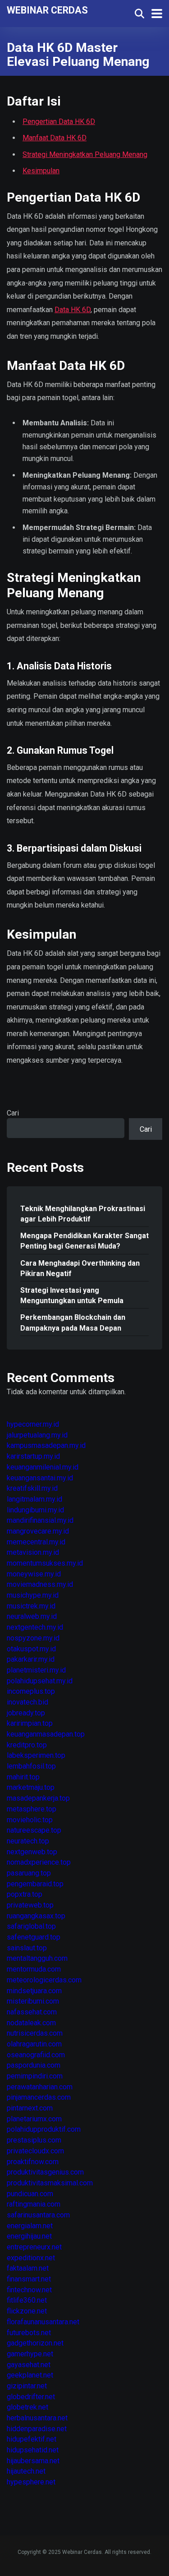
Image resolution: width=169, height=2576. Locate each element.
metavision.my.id (33, 1552)
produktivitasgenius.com (45, 2172)
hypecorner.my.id (33, 1424)
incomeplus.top (31, 1691)
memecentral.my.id (36, 1542)
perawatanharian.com (40, 2087)
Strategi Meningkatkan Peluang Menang (85, 154)
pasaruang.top (29, 1873)
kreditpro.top (27, 1745)
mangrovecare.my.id (38, 1531)
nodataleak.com (31, 2023)
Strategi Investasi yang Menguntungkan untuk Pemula (72, 1295)
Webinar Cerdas (47, 10)
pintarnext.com (30, 2108)
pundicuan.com (30, 2194)
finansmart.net (29, 2279)
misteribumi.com (33, 2001)
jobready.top (26, 1713)
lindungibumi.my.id (35, 1510)
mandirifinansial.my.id (40, 1520)
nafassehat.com (32, 2012)
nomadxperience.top (39, 1862)
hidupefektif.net (32, 2439)
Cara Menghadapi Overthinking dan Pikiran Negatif (80, 1268)
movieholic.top (30, 1820)
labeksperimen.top (36, 1755)
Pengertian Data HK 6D (59, 122)
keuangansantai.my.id (40, 1478)
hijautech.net (26, 2471)
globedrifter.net (31, 2397)
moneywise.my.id (34, 1574)
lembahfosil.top (31, 1766)
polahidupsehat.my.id (40, 1681)
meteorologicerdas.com (44, 1980)
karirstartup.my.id (33, 1456)
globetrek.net (27, 2407)
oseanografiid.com (36, 2055)
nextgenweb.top (32, 1852)
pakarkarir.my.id (31, 1659)
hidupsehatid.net (33, 2450)
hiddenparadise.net (37, 2429)
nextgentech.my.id (35, 1627)
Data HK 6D (73, 310)
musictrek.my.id (31, 1606)
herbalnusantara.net (37, 2418)
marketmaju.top (31, 1787)
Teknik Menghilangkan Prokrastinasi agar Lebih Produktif (83, 1214)
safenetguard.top (34, 1937)
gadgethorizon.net (35, 2343)
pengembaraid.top (35, 1884)
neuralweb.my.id (32, 1616)
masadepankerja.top (38, 1798)
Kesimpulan (41, 171)
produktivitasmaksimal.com (50, 2183)
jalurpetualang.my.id (37, 1435)
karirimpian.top (30, 1723)
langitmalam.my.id (34, 1499)
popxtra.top (25, 1894)
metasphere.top (32, 1809)
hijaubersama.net (33, 2461)
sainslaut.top (27, 1948)
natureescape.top (34, 1830)
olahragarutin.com (34, 2044)
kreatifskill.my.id (32, 1488)
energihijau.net (29, 2236)
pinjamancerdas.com (39, 2097)
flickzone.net (27, 2311)
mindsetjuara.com (34, 1991)
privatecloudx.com (35, 2151)
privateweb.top (30, 1905)
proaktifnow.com (33, 2162)
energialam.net (30, 2226)
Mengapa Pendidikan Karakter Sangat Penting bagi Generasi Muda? (84, 1241)
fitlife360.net (27, 2300)
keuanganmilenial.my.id (43, 1467)
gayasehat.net (29, 2365)
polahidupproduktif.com (44, 2129)
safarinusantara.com (38, 2215)
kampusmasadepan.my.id (46, 1445)
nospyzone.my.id (33, 1638)
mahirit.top (23, 1777)
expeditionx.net (31, 2258)
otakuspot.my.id (31, 1649)
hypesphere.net (31, 2482)
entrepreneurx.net (34, 2247)
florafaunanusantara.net (43, 2322)
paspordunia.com (34, 2065)
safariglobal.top (31, 1926)
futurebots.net (29, 2333)
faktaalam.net (28, 2268)
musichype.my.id (33, 1595)
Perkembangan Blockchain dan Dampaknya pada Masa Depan (73, 1323)
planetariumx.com (34, 2119)
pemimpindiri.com (35, 2076)
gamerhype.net (30, 2354)
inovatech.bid (27, 1702)
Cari (13, 1113)
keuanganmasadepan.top (46, 1734)
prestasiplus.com (34, 2140)
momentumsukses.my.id (45, 1563)
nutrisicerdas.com (35, 2033)
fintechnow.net (29, 2290)
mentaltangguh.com (37, 1958)
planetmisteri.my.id (36, 1670)
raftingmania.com (34, 2204)
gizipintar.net (27, 2386)
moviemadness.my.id (40, 1584)
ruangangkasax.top (36, 1916)
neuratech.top (28, 1841)
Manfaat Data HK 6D (55, 138)
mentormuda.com (34, 1969)
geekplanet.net (30, 2375)
